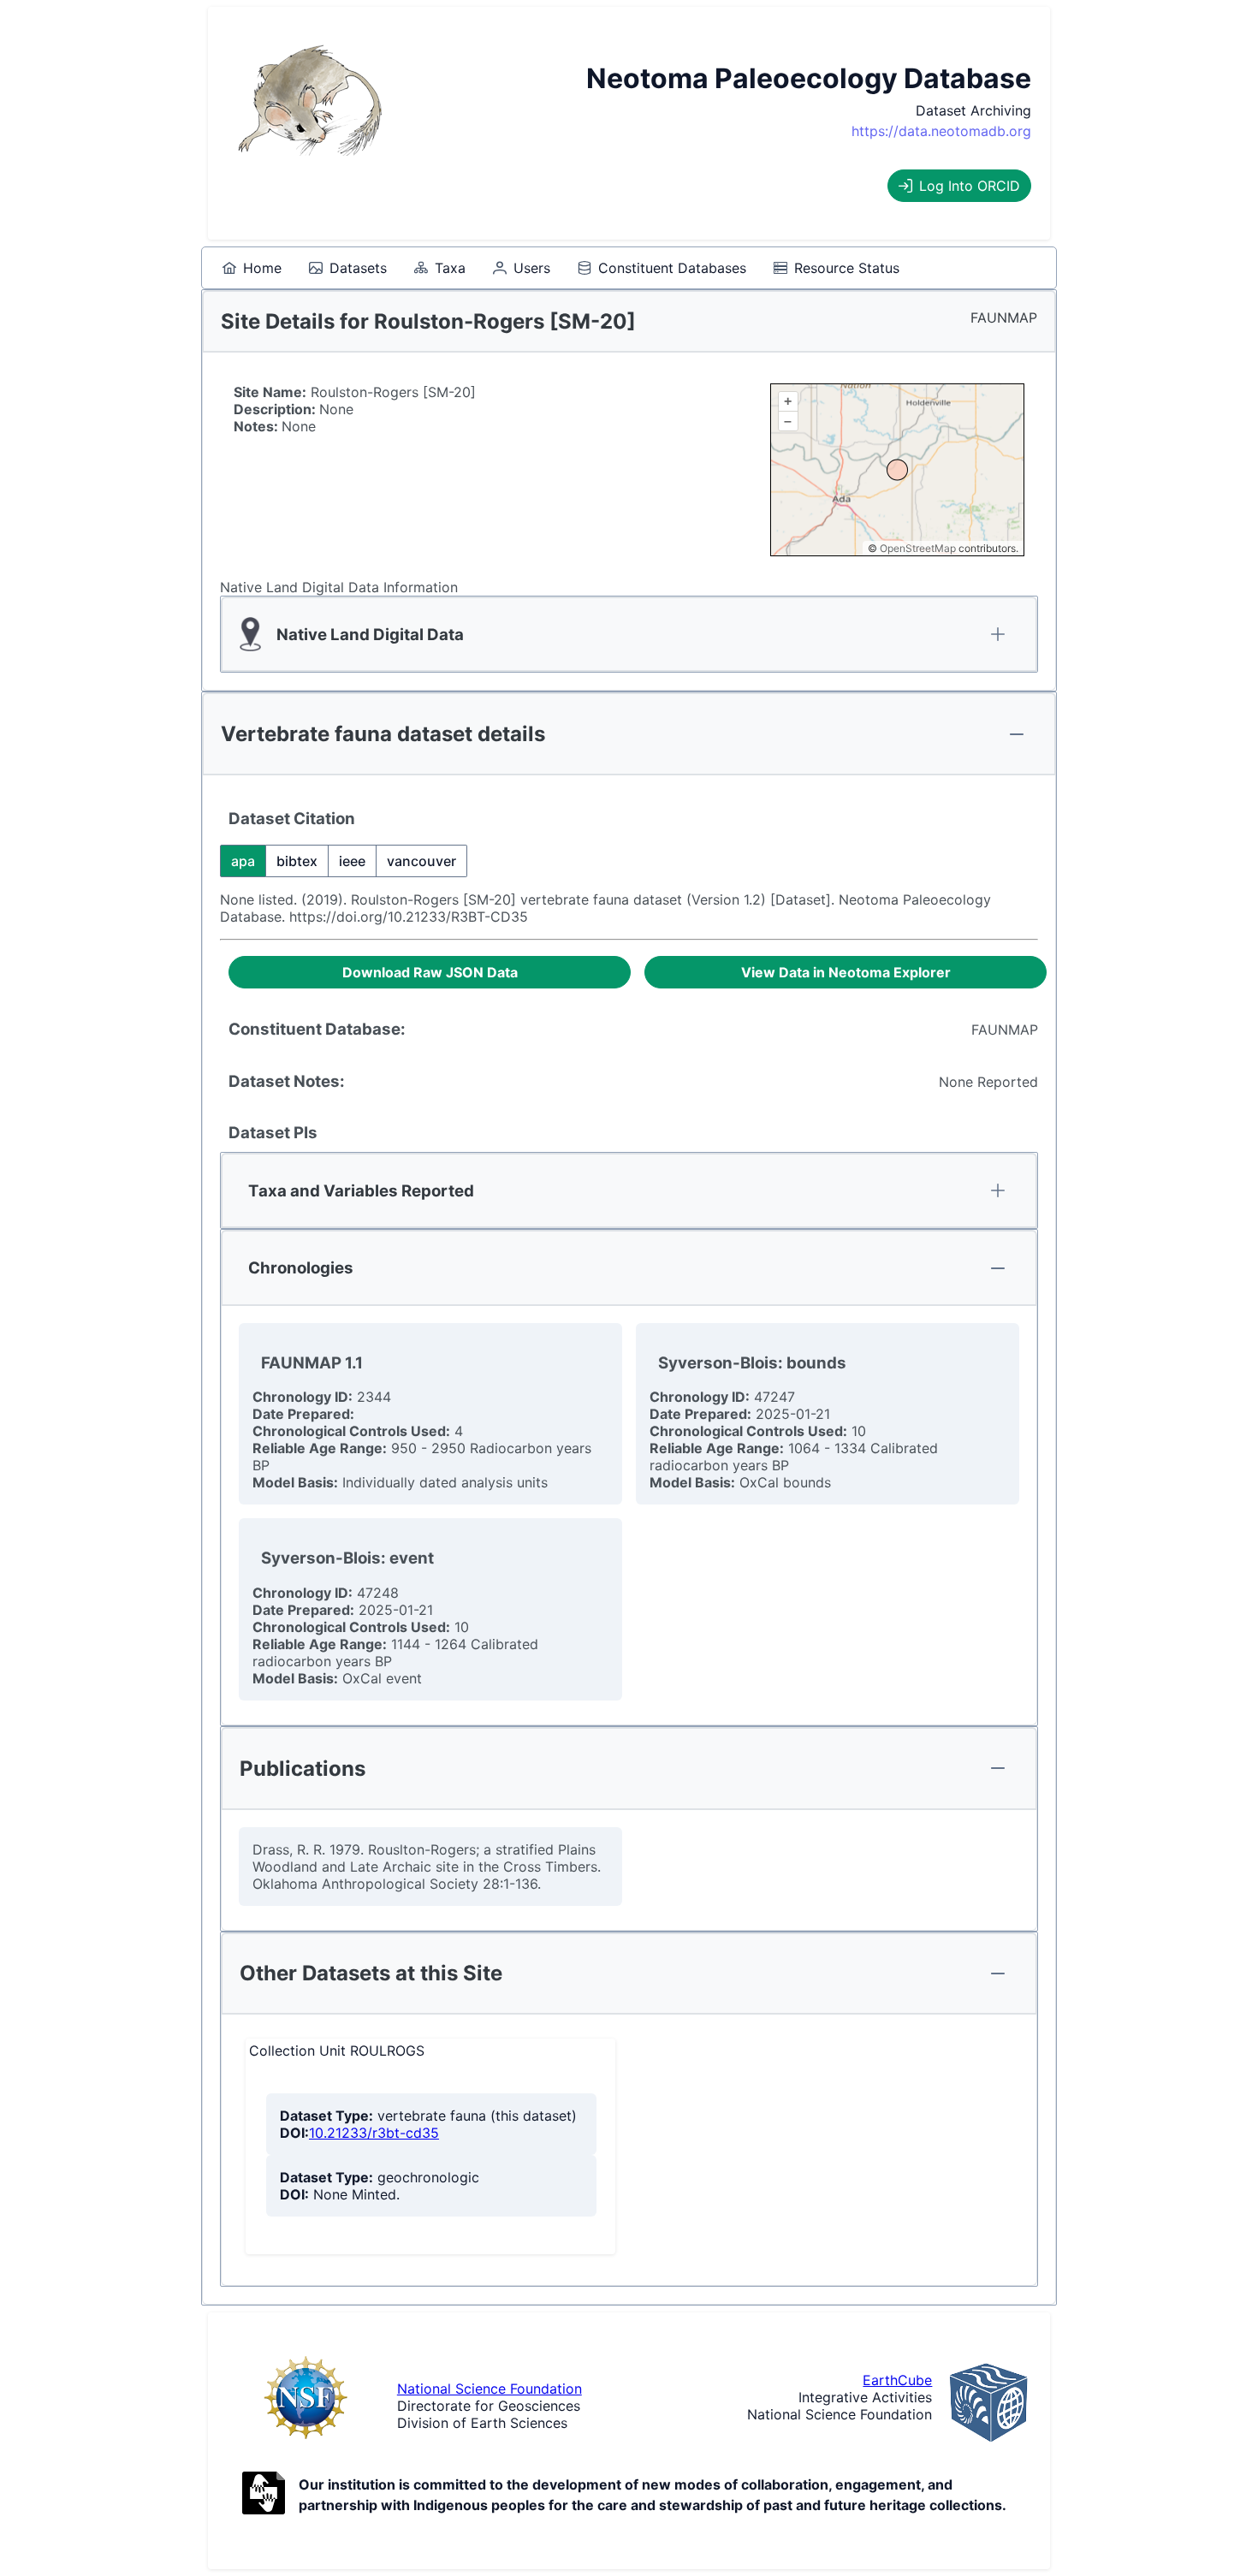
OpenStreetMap (918, 548)
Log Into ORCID (970, 186)
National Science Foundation (490, 2389)
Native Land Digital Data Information (339, 587)
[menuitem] (252, 268)
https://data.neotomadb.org (941, 131)
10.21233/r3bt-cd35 (374, 2133)
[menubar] (561, 268)
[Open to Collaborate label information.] (264, 2495)
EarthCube (897, 2380)
